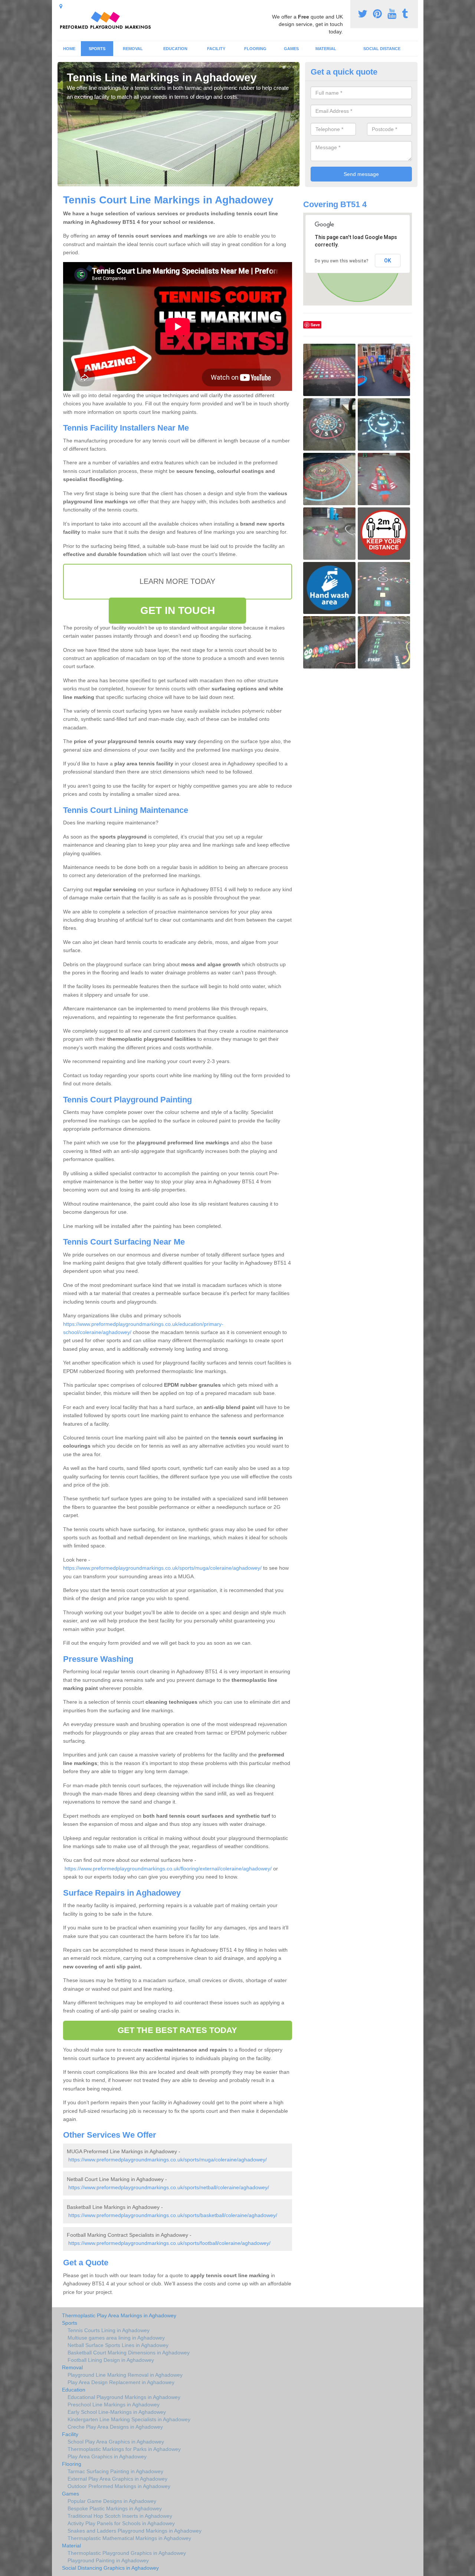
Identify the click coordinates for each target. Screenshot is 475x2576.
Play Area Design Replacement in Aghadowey (121, 2382)
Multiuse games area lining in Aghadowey (116, 2338)
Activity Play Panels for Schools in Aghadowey (121, 2523)
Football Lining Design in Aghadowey (111, 2360)
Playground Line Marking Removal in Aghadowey (125, 2375)
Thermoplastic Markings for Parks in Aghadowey (124, 2449)
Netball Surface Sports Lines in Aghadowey (118, 2345)
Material (326, 49)
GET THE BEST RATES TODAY (177, 2030)
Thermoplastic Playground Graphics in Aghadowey (127, 2553)
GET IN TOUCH (178, 610)
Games (291, 49)
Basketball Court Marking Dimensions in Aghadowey (129, 2353)
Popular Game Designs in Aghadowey (112, 2501)
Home (69, 49)
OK (388, 261)
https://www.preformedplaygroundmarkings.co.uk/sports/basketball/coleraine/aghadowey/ (173, 2215)
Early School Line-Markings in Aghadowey (117, 2412)
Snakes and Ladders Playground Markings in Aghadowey (135, 2531)
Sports (97, 49)
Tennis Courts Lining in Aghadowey (109, 2330)
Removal (133, 49)
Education (175, 49)
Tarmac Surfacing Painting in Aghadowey (115, 2471)
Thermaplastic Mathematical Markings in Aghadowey (129, 2538)
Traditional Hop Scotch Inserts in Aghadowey (120, 2516)
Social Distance (382, 49)
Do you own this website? (342, 261)
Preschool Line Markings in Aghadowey (114, 2405)
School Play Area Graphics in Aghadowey (116, 2442)
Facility (216, 49)
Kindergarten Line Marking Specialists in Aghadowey (129, 2419)
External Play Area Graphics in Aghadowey (117, 2479)
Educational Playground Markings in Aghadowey (124, 2397)
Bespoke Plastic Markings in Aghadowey (115, 2508)
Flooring (255, 49)
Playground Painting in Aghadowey (108, 2560)
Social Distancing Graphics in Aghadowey (110, 2568)
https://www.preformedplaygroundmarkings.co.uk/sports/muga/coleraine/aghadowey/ (162, 1568)
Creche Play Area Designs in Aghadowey (115, 2427)
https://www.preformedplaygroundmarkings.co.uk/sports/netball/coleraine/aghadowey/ (169, 2187)
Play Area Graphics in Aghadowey (107, 2456)
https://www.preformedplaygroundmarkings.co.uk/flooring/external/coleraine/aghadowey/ (168, 1869)
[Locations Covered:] (61, 6)
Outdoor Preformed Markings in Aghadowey (119, 2486)
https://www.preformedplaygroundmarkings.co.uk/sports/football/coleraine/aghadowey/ (169, 2243)
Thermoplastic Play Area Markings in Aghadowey (119, 2315)
